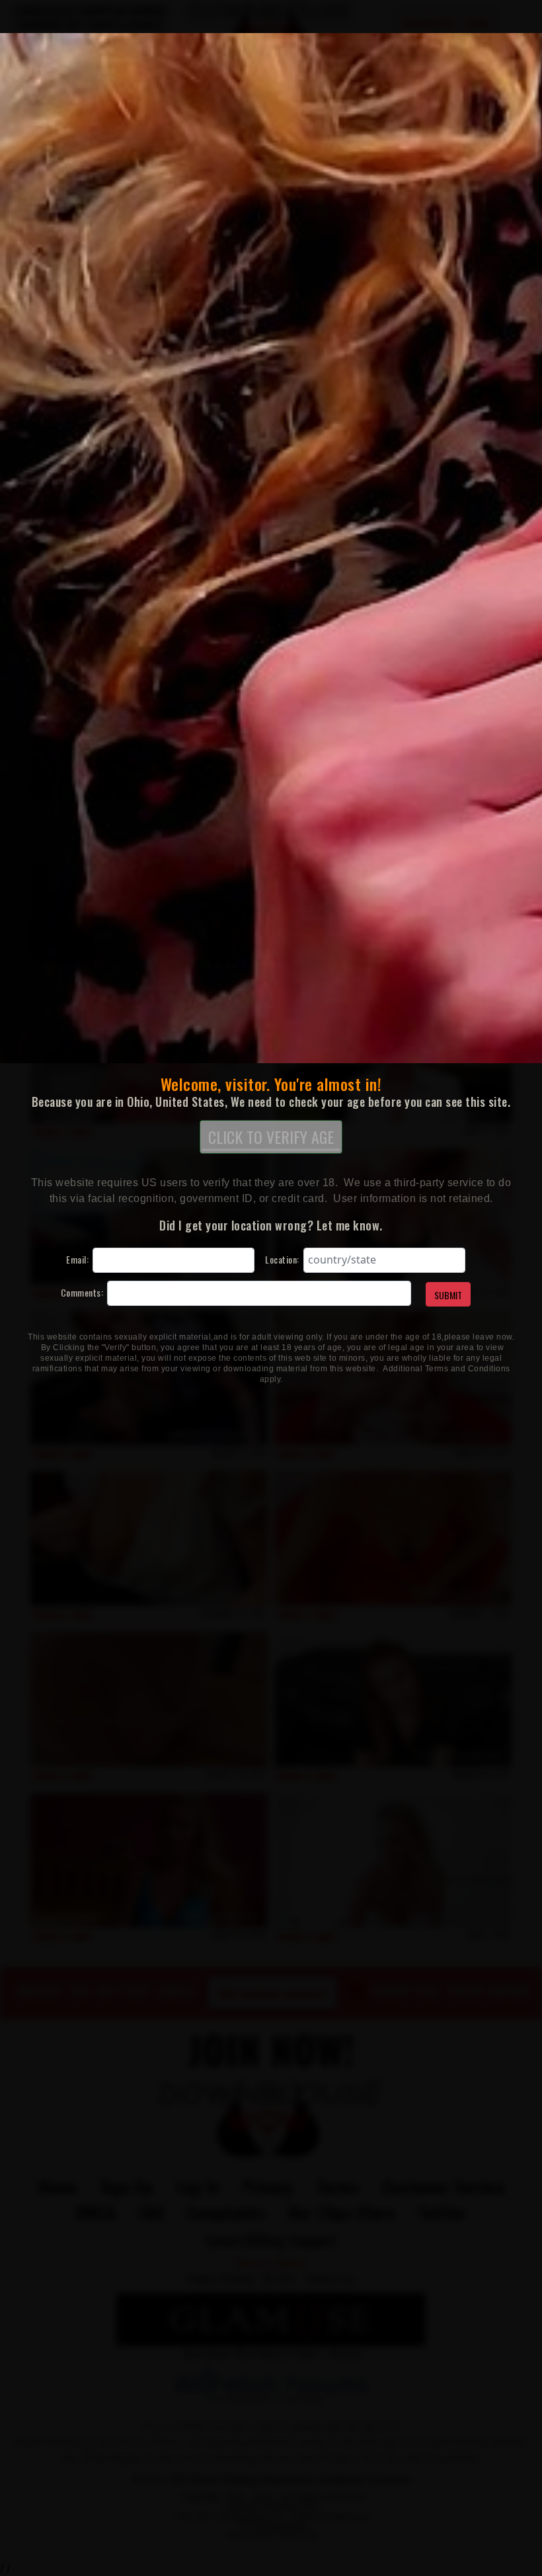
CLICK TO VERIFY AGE (271, 1137)
